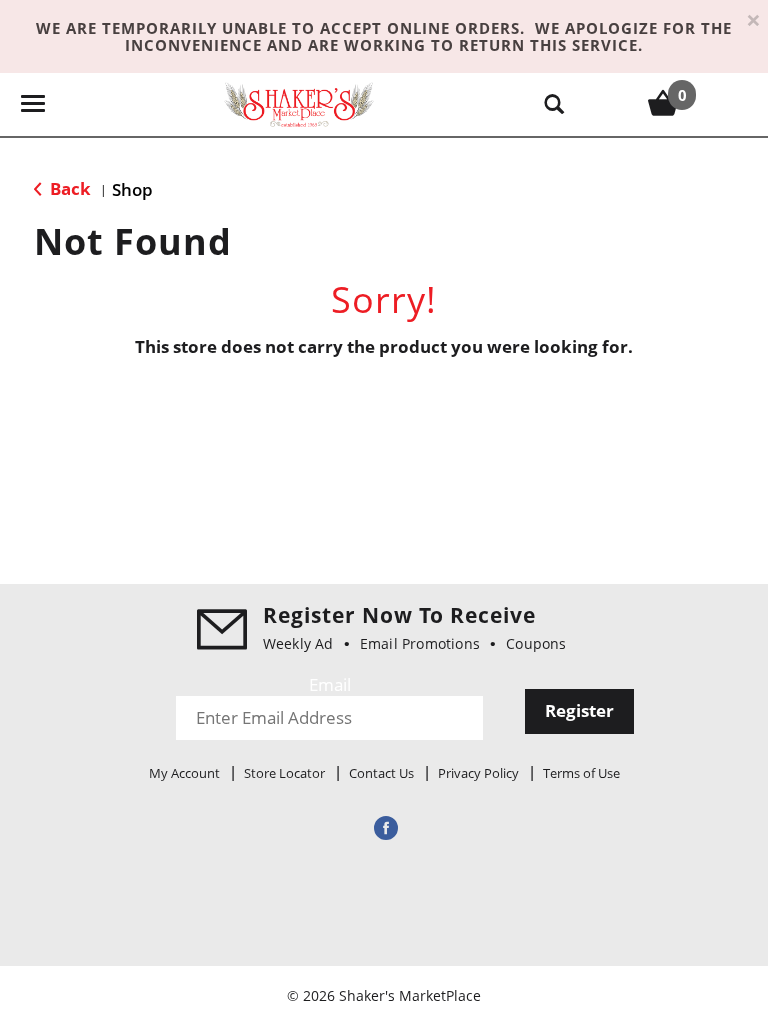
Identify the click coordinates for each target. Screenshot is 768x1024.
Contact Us (381, 773)
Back (68, 188)
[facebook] (384, 827)
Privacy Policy (478, 773)
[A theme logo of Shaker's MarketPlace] (299, 103)
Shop (132, 189)
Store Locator (284, 773)
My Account (184, 773)
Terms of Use (581, 773)
